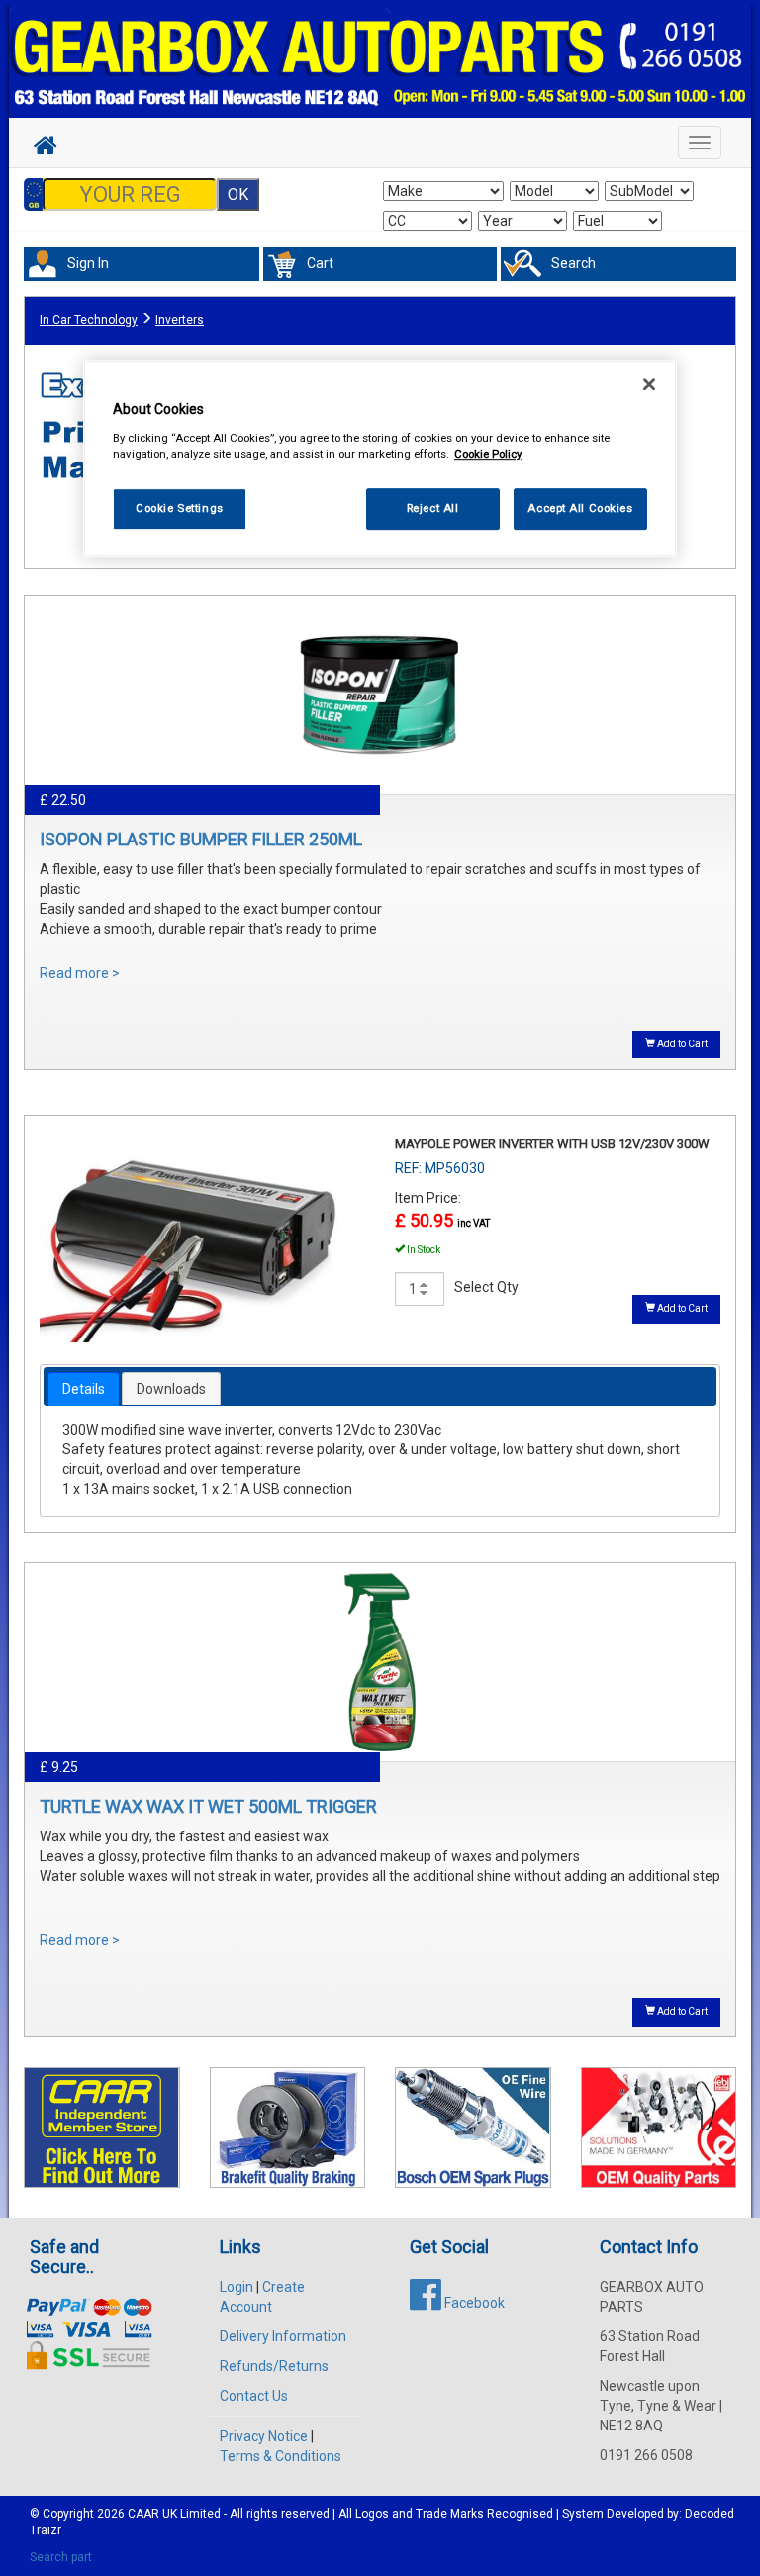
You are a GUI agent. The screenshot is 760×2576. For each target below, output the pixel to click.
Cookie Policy (488, 454)
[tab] (84, 1389)
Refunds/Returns (274, 2366)
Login (237, 2287)
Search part (61, 2557)
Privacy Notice (264, 2436)
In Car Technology (89, 320)
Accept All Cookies (580, 508)
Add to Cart (681, 1044)
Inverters (180, 320)
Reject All (433, 508)
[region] (380, 459)
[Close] (649, 384)
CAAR (143, 2514)
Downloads (171, 1389)
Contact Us (254, 2396)
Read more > (80, 973)
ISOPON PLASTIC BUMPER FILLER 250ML (201, 839)
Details (84, 1389)
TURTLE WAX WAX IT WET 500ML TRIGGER (208, 1806)
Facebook (473, 2303)
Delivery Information (283, 2336)
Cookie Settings (180, 508)
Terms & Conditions (281, 2456)
